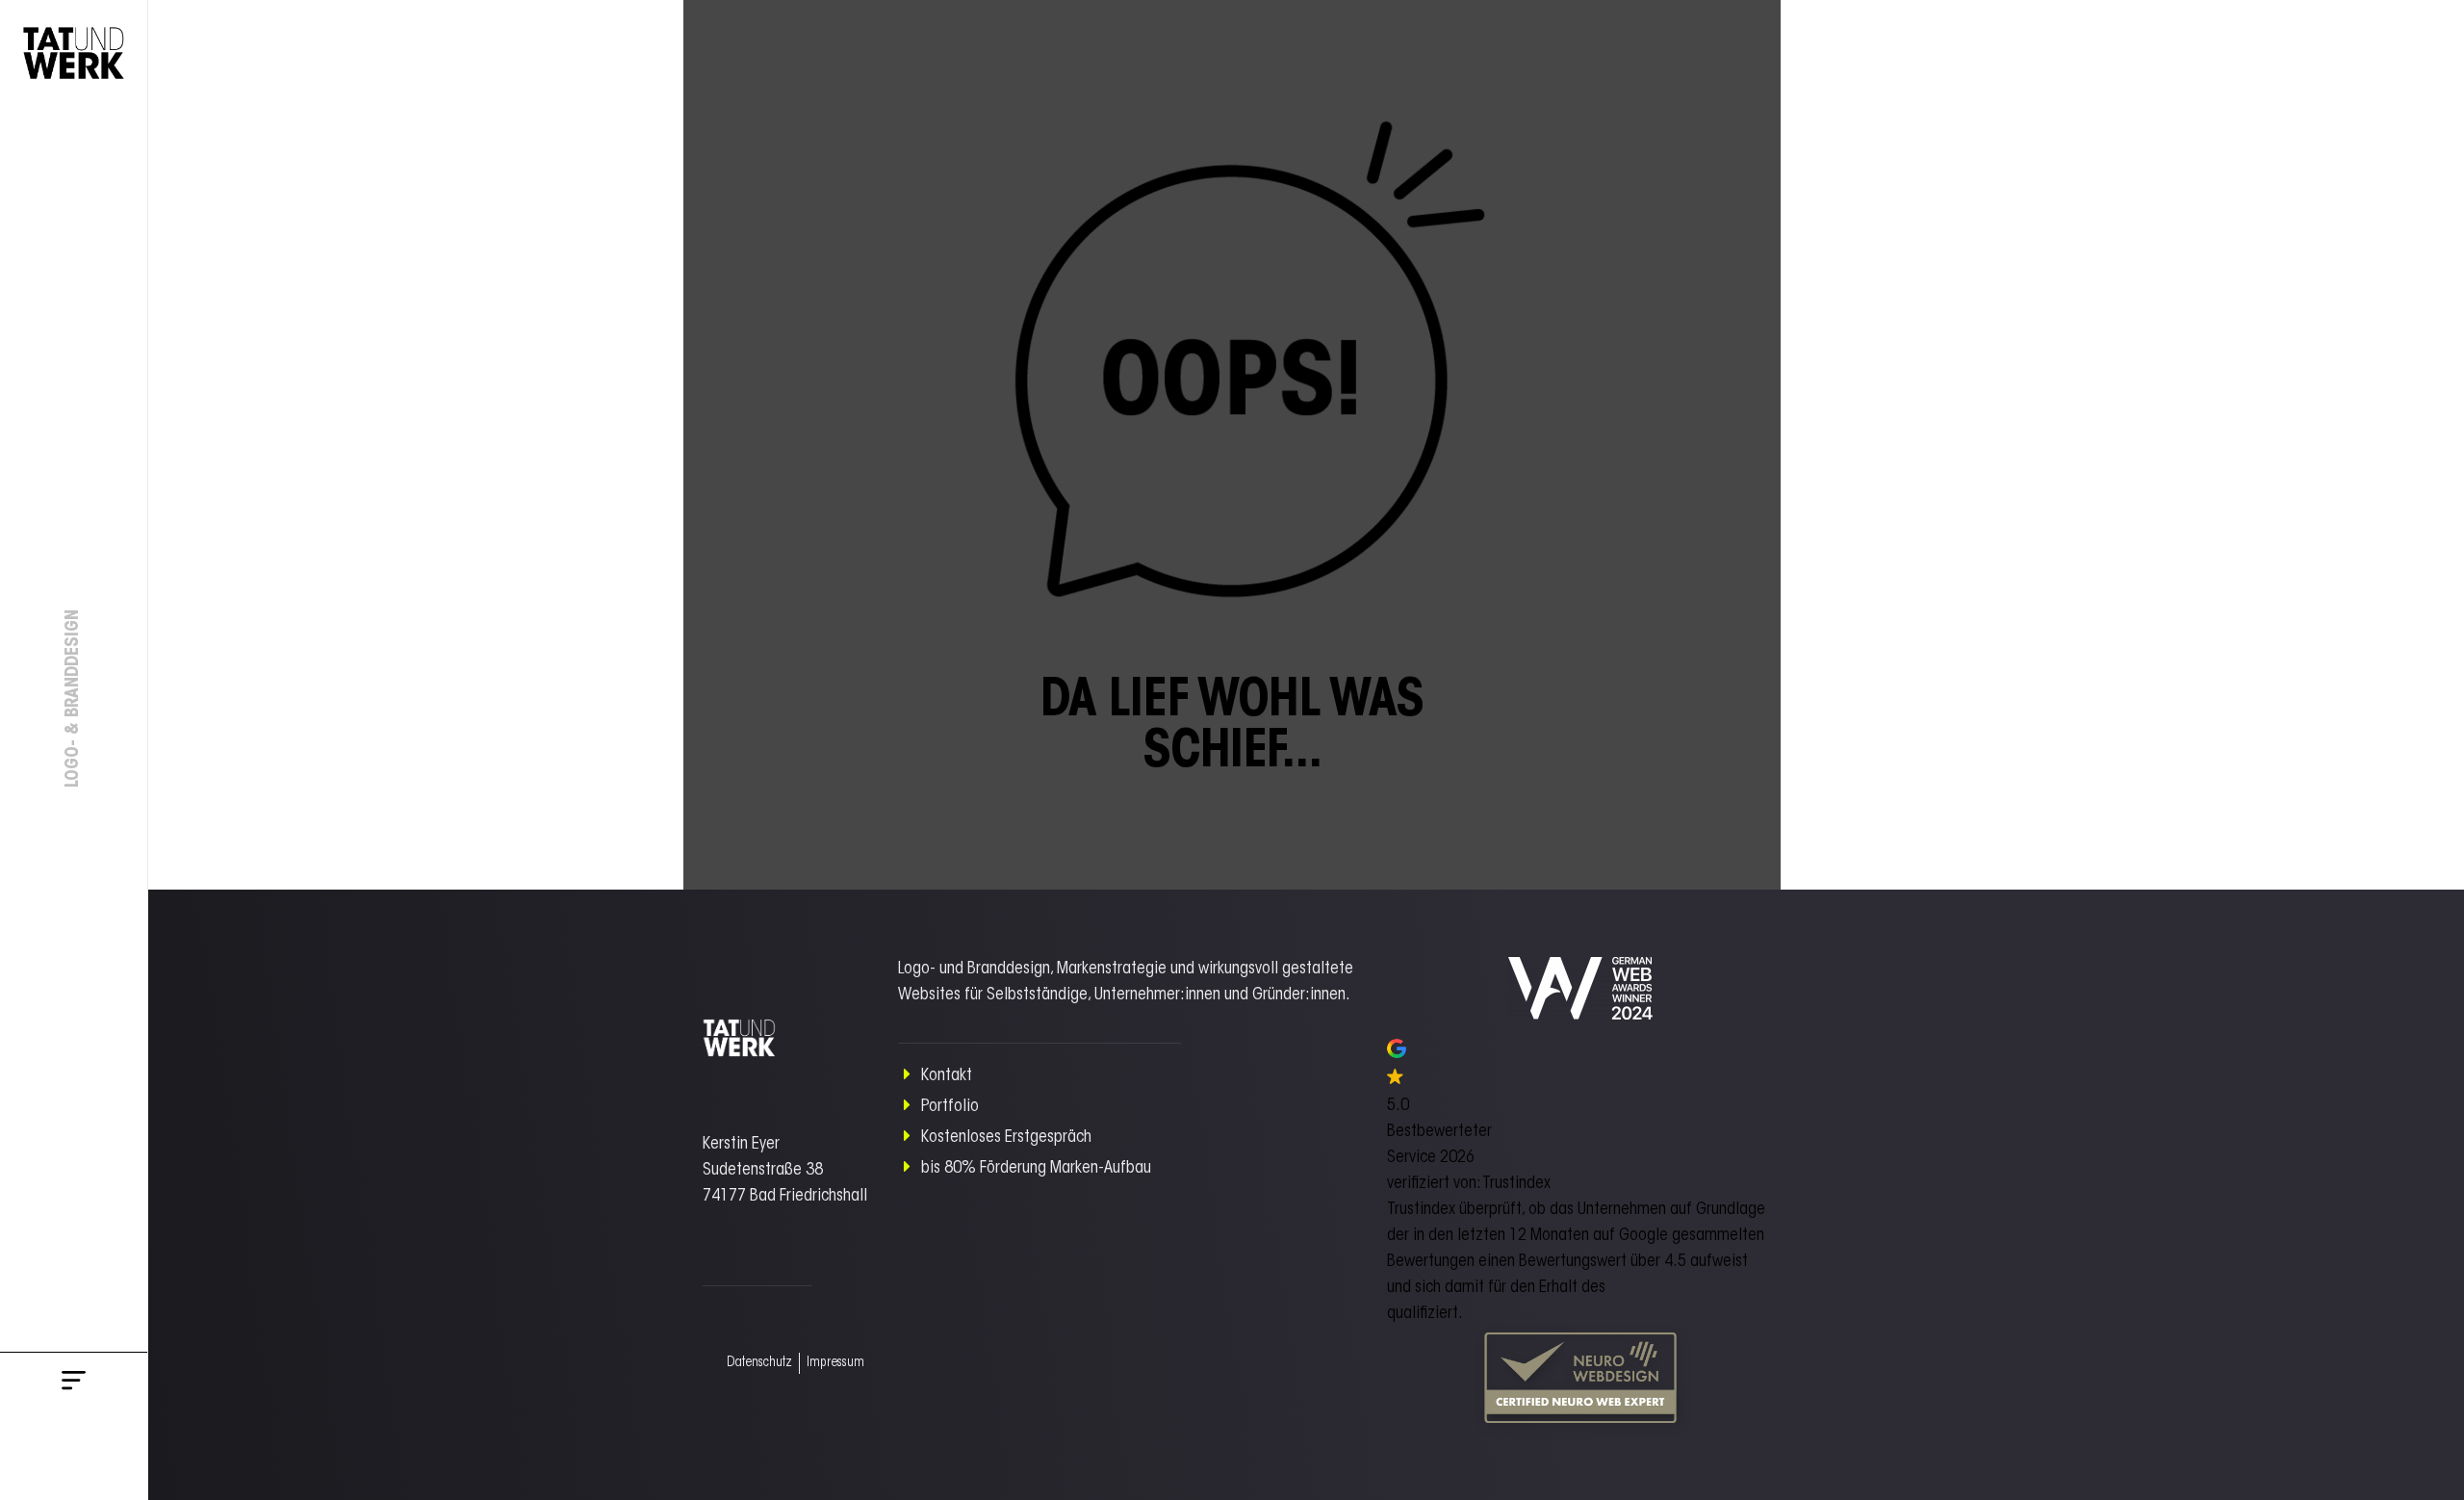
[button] (74, 1384)
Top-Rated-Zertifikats (1681, 1288)
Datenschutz (759, 1363)
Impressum (835, 1363)
